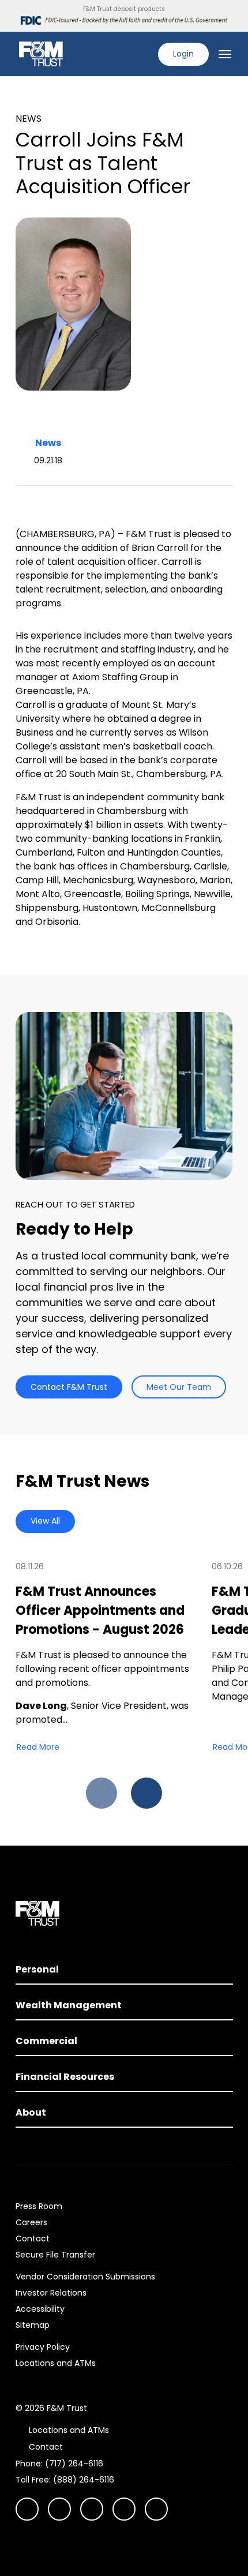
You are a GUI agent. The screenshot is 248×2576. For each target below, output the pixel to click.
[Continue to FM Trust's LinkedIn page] (92, 2509)
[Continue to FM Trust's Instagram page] (27, 2509)
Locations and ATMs (56, 2363)
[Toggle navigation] (225, 54)
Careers (31, 2222)
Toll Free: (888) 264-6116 (65, 2480)
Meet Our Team (179, 1387)
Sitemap (33, 2325)
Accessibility (40, 2309)
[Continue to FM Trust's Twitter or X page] (124, 2509)
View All (45, 1521)
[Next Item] (146, 1793)
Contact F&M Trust (69, 1387)
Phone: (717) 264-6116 (59, 2463)
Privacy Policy (43, 2347)
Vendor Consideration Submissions (85, 2277)
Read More (38, 1747)
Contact (33, 2238)
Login (183, 54)
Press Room (39, 2206)
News (48, 443)
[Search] (142, 54)
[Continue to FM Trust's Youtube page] (59, 2509)
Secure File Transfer (55, 2255)
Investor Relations (51, 2293)
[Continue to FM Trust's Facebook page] (156, 2509)
